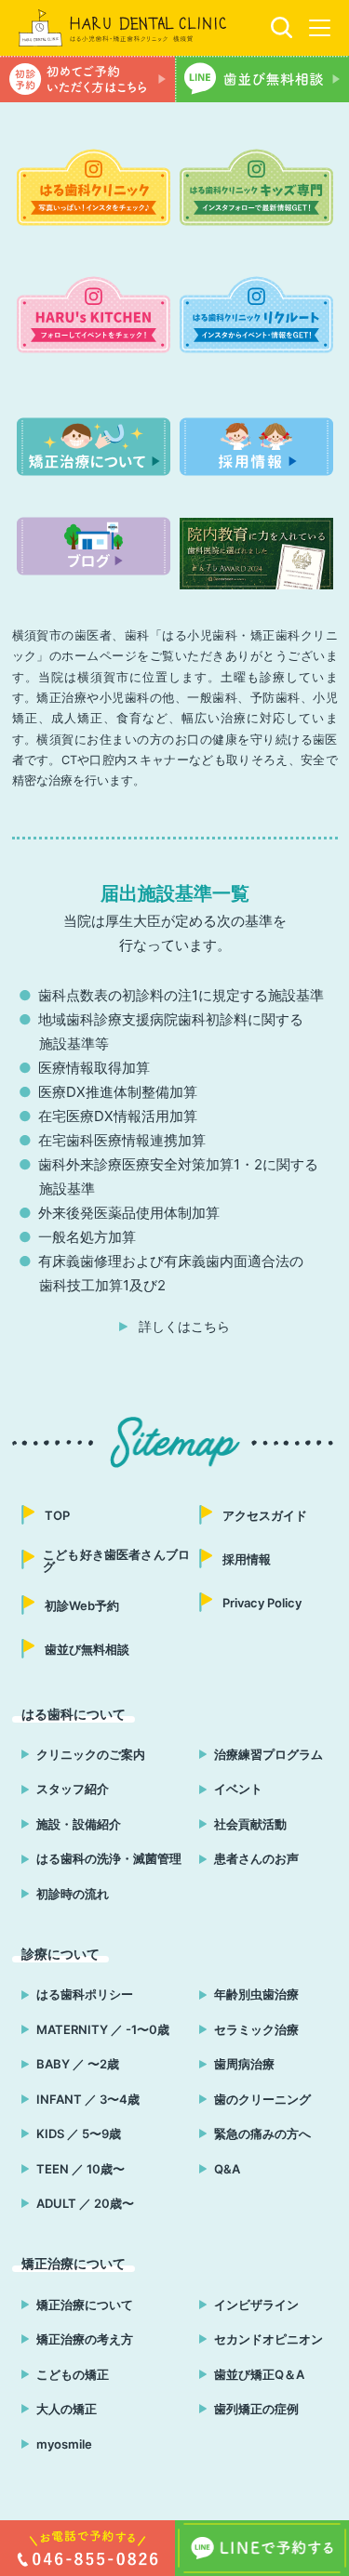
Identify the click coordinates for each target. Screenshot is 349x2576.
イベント (238, 1789)
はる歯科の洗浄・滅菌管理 (109, 1858)
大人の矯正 (67, 2409)
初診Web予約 (82, 1605)
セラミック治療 (256, 2029)
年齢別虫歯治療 (256, 1994)
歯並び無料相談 (87, 1649)
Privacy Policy (262, 1603)
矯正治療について (85, 2305)
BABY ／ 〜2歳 (78, 2064)
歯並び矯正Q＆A (259, 2374)
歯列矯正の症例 (256, 2409)
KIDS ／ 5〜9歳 (79, 2133)
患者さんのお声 (256, 1858)
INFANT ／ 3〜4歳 (88, 2099)
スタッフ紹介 (73, 1789)
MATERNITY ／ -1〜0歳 (103, 2029)
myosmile (64, 2444)
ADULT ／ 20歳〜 (85, 2203)
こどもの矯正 (73, 2374)
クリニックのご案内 (91, 1754)
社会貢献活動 (250, 1824)
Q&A (227, 2169)
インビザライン (256, 2305)
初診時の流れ (73, 1894)
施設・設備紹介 (79, 1824)
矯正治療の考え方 (85, 2339)
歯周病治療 (244, 2064)
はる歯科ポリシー (85, 1994)
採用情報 (247, 1559)
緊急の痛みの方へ (262, 2133)
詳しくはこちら (184, 1327)
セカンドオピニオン (268, 2339)
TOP (57, 1515)
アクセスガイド (265, 1515)
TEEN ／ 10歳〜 (81, 2169)
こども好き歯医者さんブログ (116, 1560)
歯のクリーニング (262, 2099)
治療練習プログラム (268, 1754)
